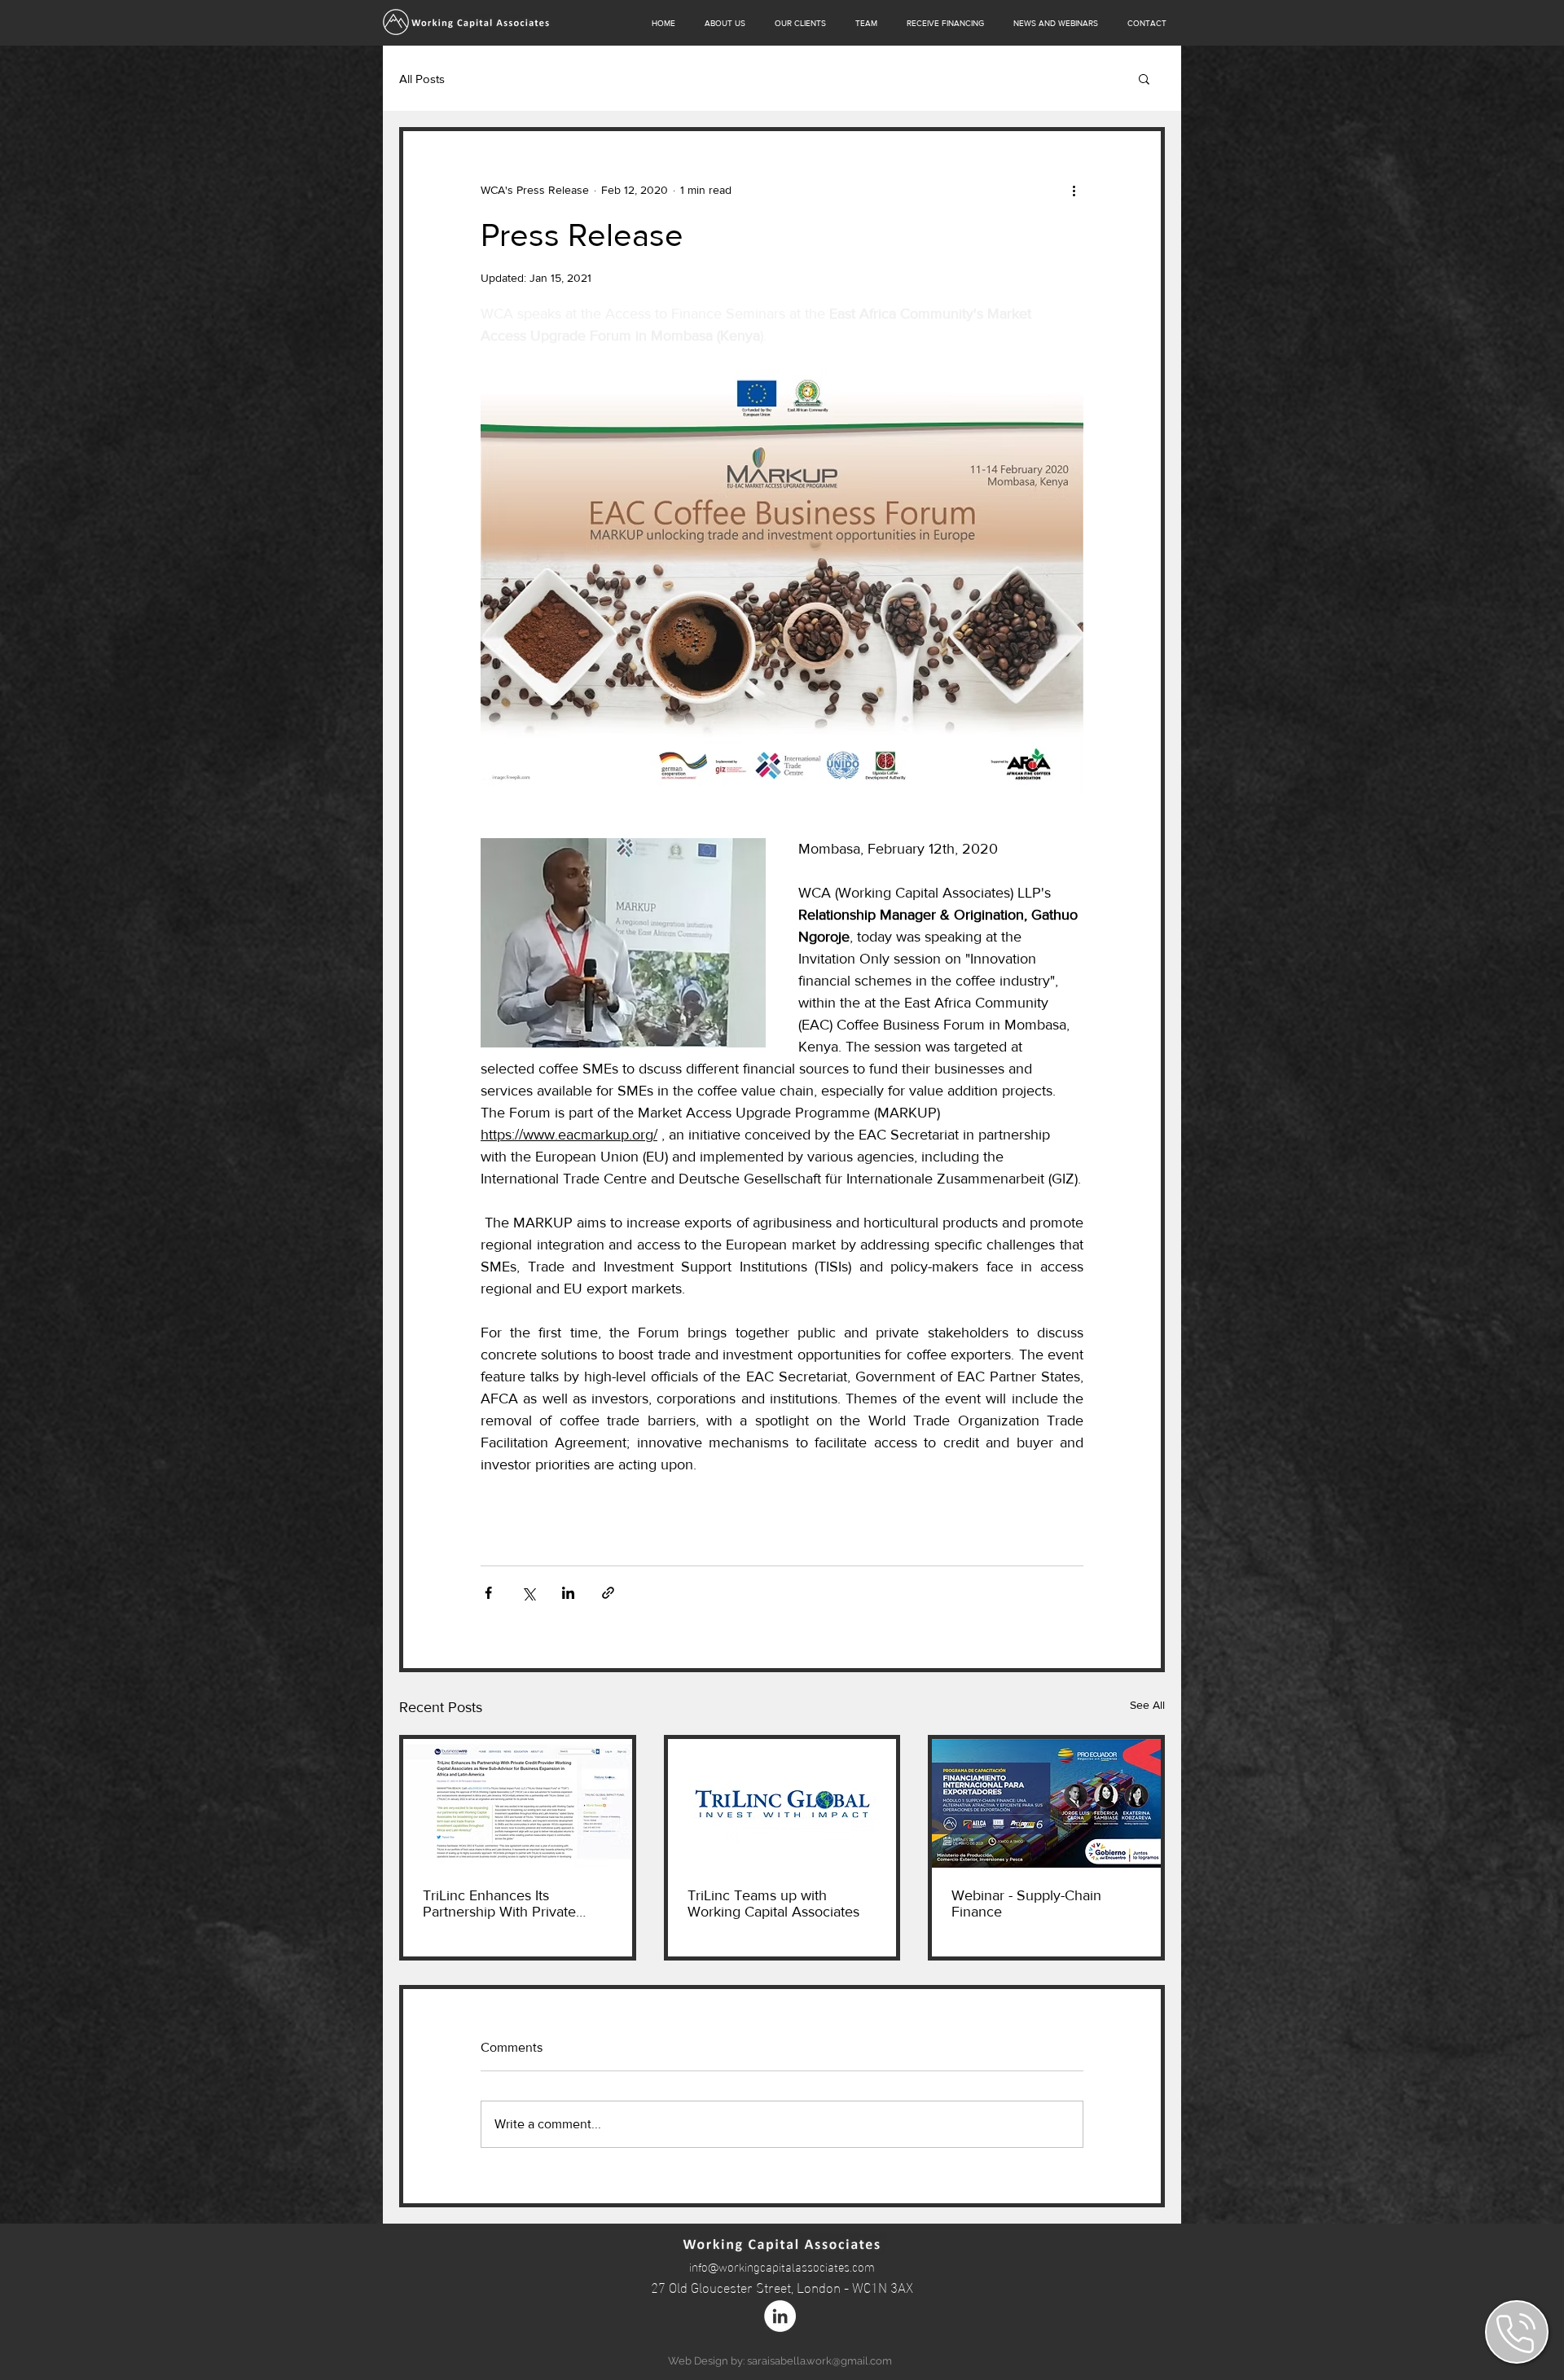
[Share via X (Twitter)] (528, 1593)
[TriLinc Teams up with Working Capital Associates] (782, 1803)
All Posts (422, 79)
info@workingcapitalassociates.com (782, 2266)
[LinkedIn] (780, 2316)
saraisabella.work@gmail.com (819, 2361)
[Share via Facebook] (488, 1593)
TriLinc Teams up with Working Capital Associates (773, 1904)
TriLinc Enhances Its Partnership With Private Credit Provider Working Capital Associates (499, 1904)
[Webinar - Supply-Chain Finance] (1046, 1803)
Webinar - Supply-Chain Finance (1026, 1904)
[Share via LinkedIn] (568, 1593)
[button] (1144, 78)
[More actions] (1074, 190)
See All (1147, 1705)
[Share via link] (608, 1593)
